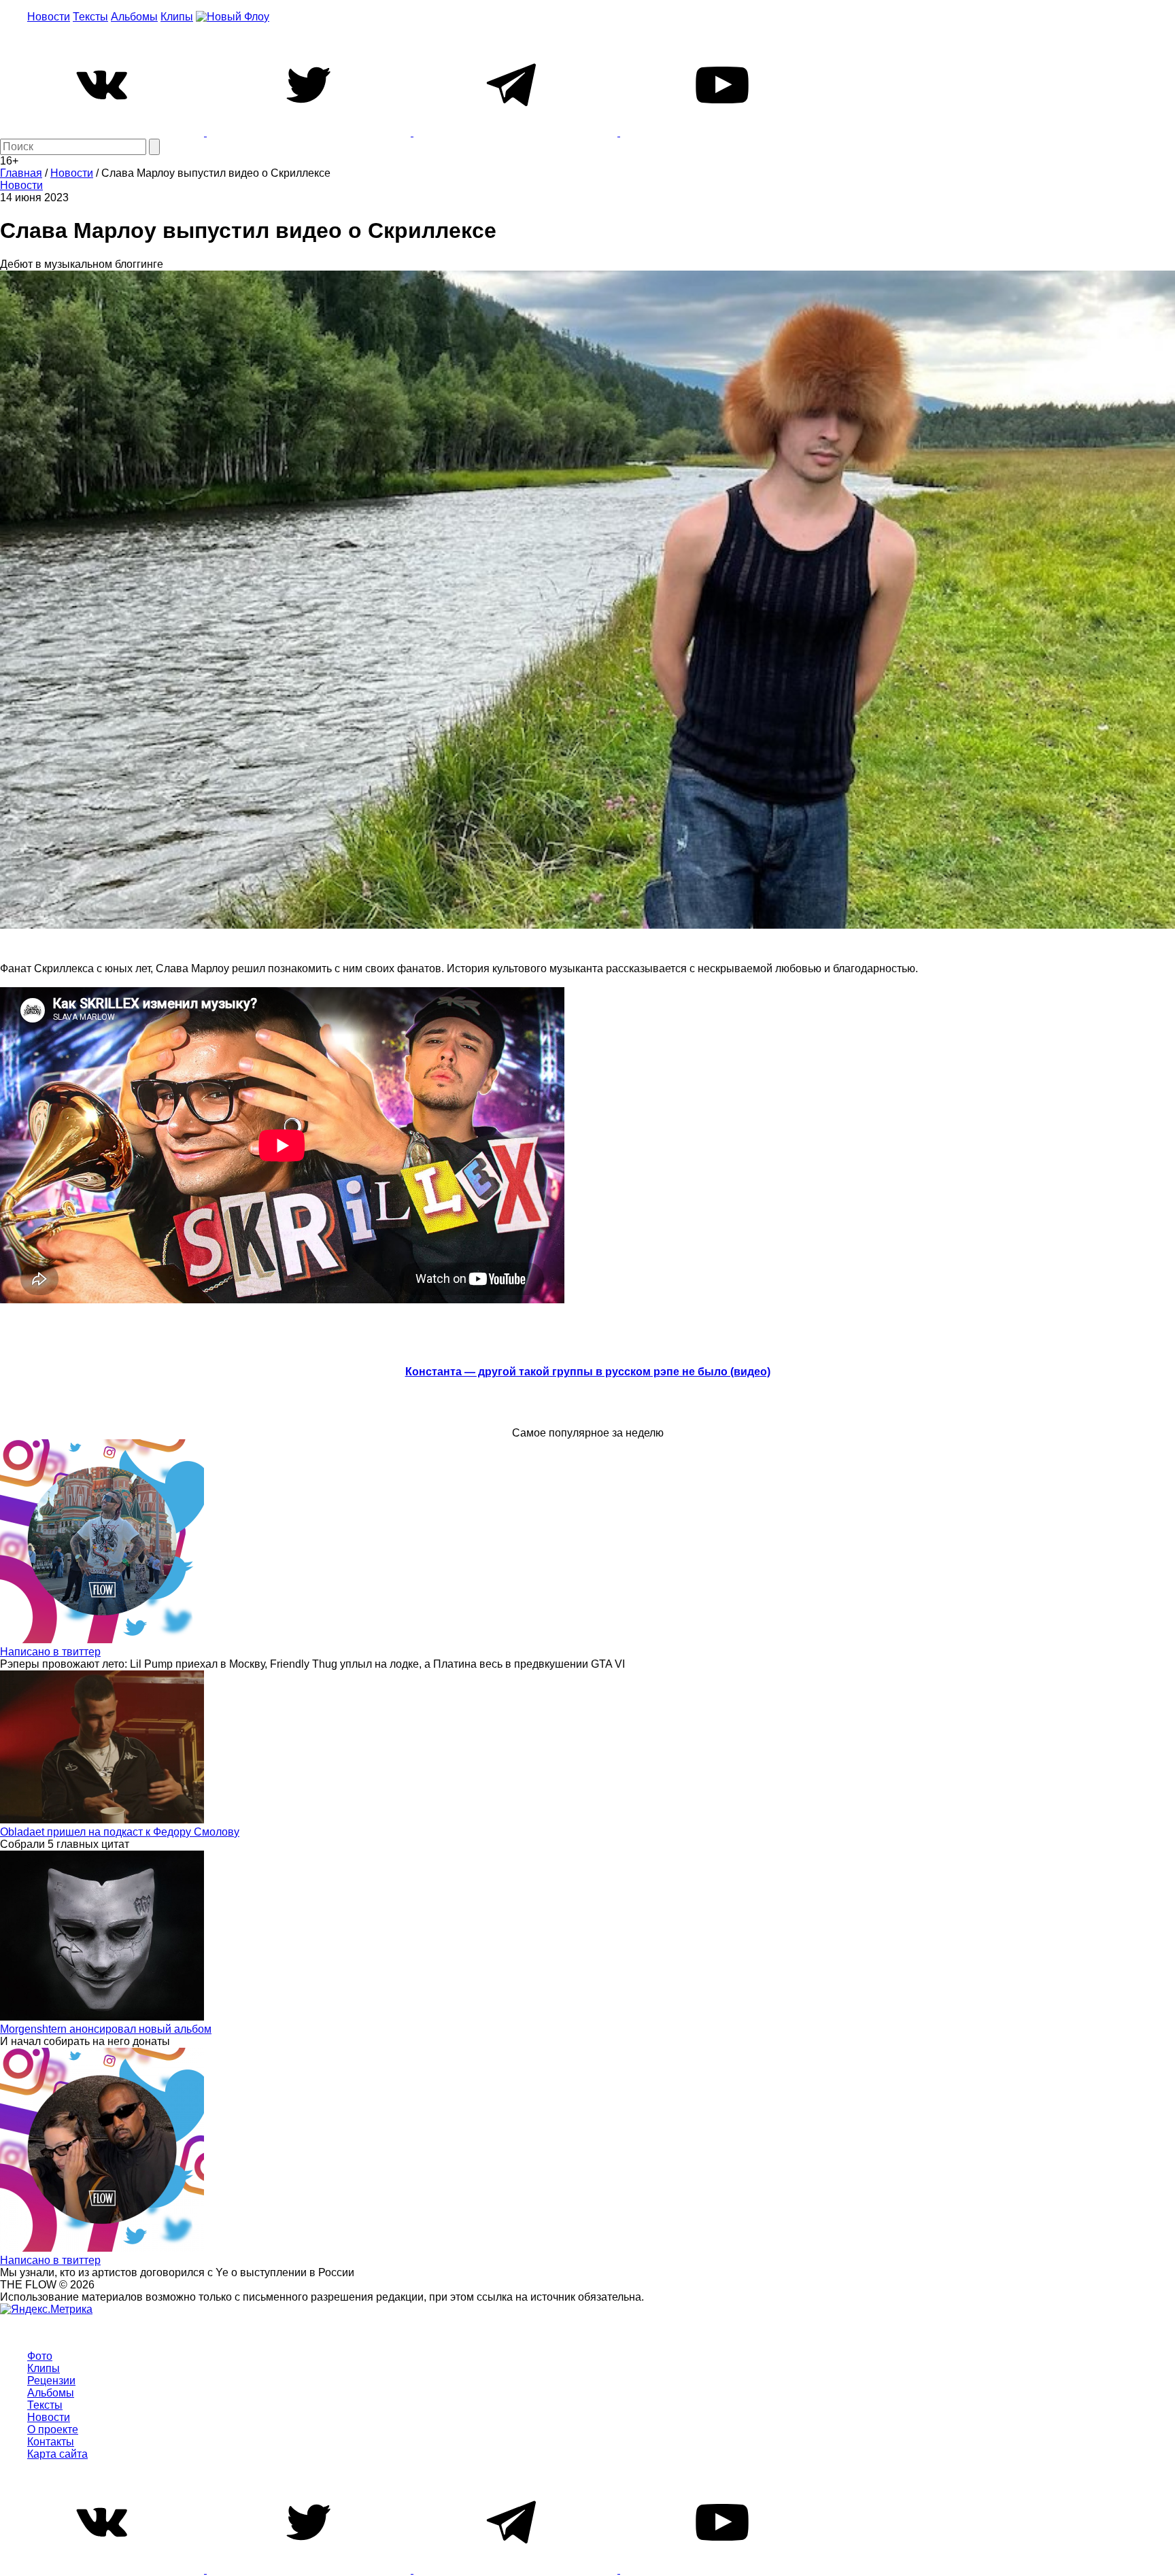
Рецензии (51, 2381)
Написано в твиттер (50, 1652)
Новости (49, 17)
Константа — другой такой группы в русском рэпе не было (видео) (588, 1372)
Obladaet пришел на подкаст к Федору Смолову (120, 1832)
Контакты (51, 2442)
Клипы (177, 17)
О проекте (53, 2429)
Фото (40, 2356)
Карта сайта (57, 2454)
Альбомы (134, 17)
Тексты (90, 17)
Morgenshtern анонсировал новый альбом (106, 2029)
